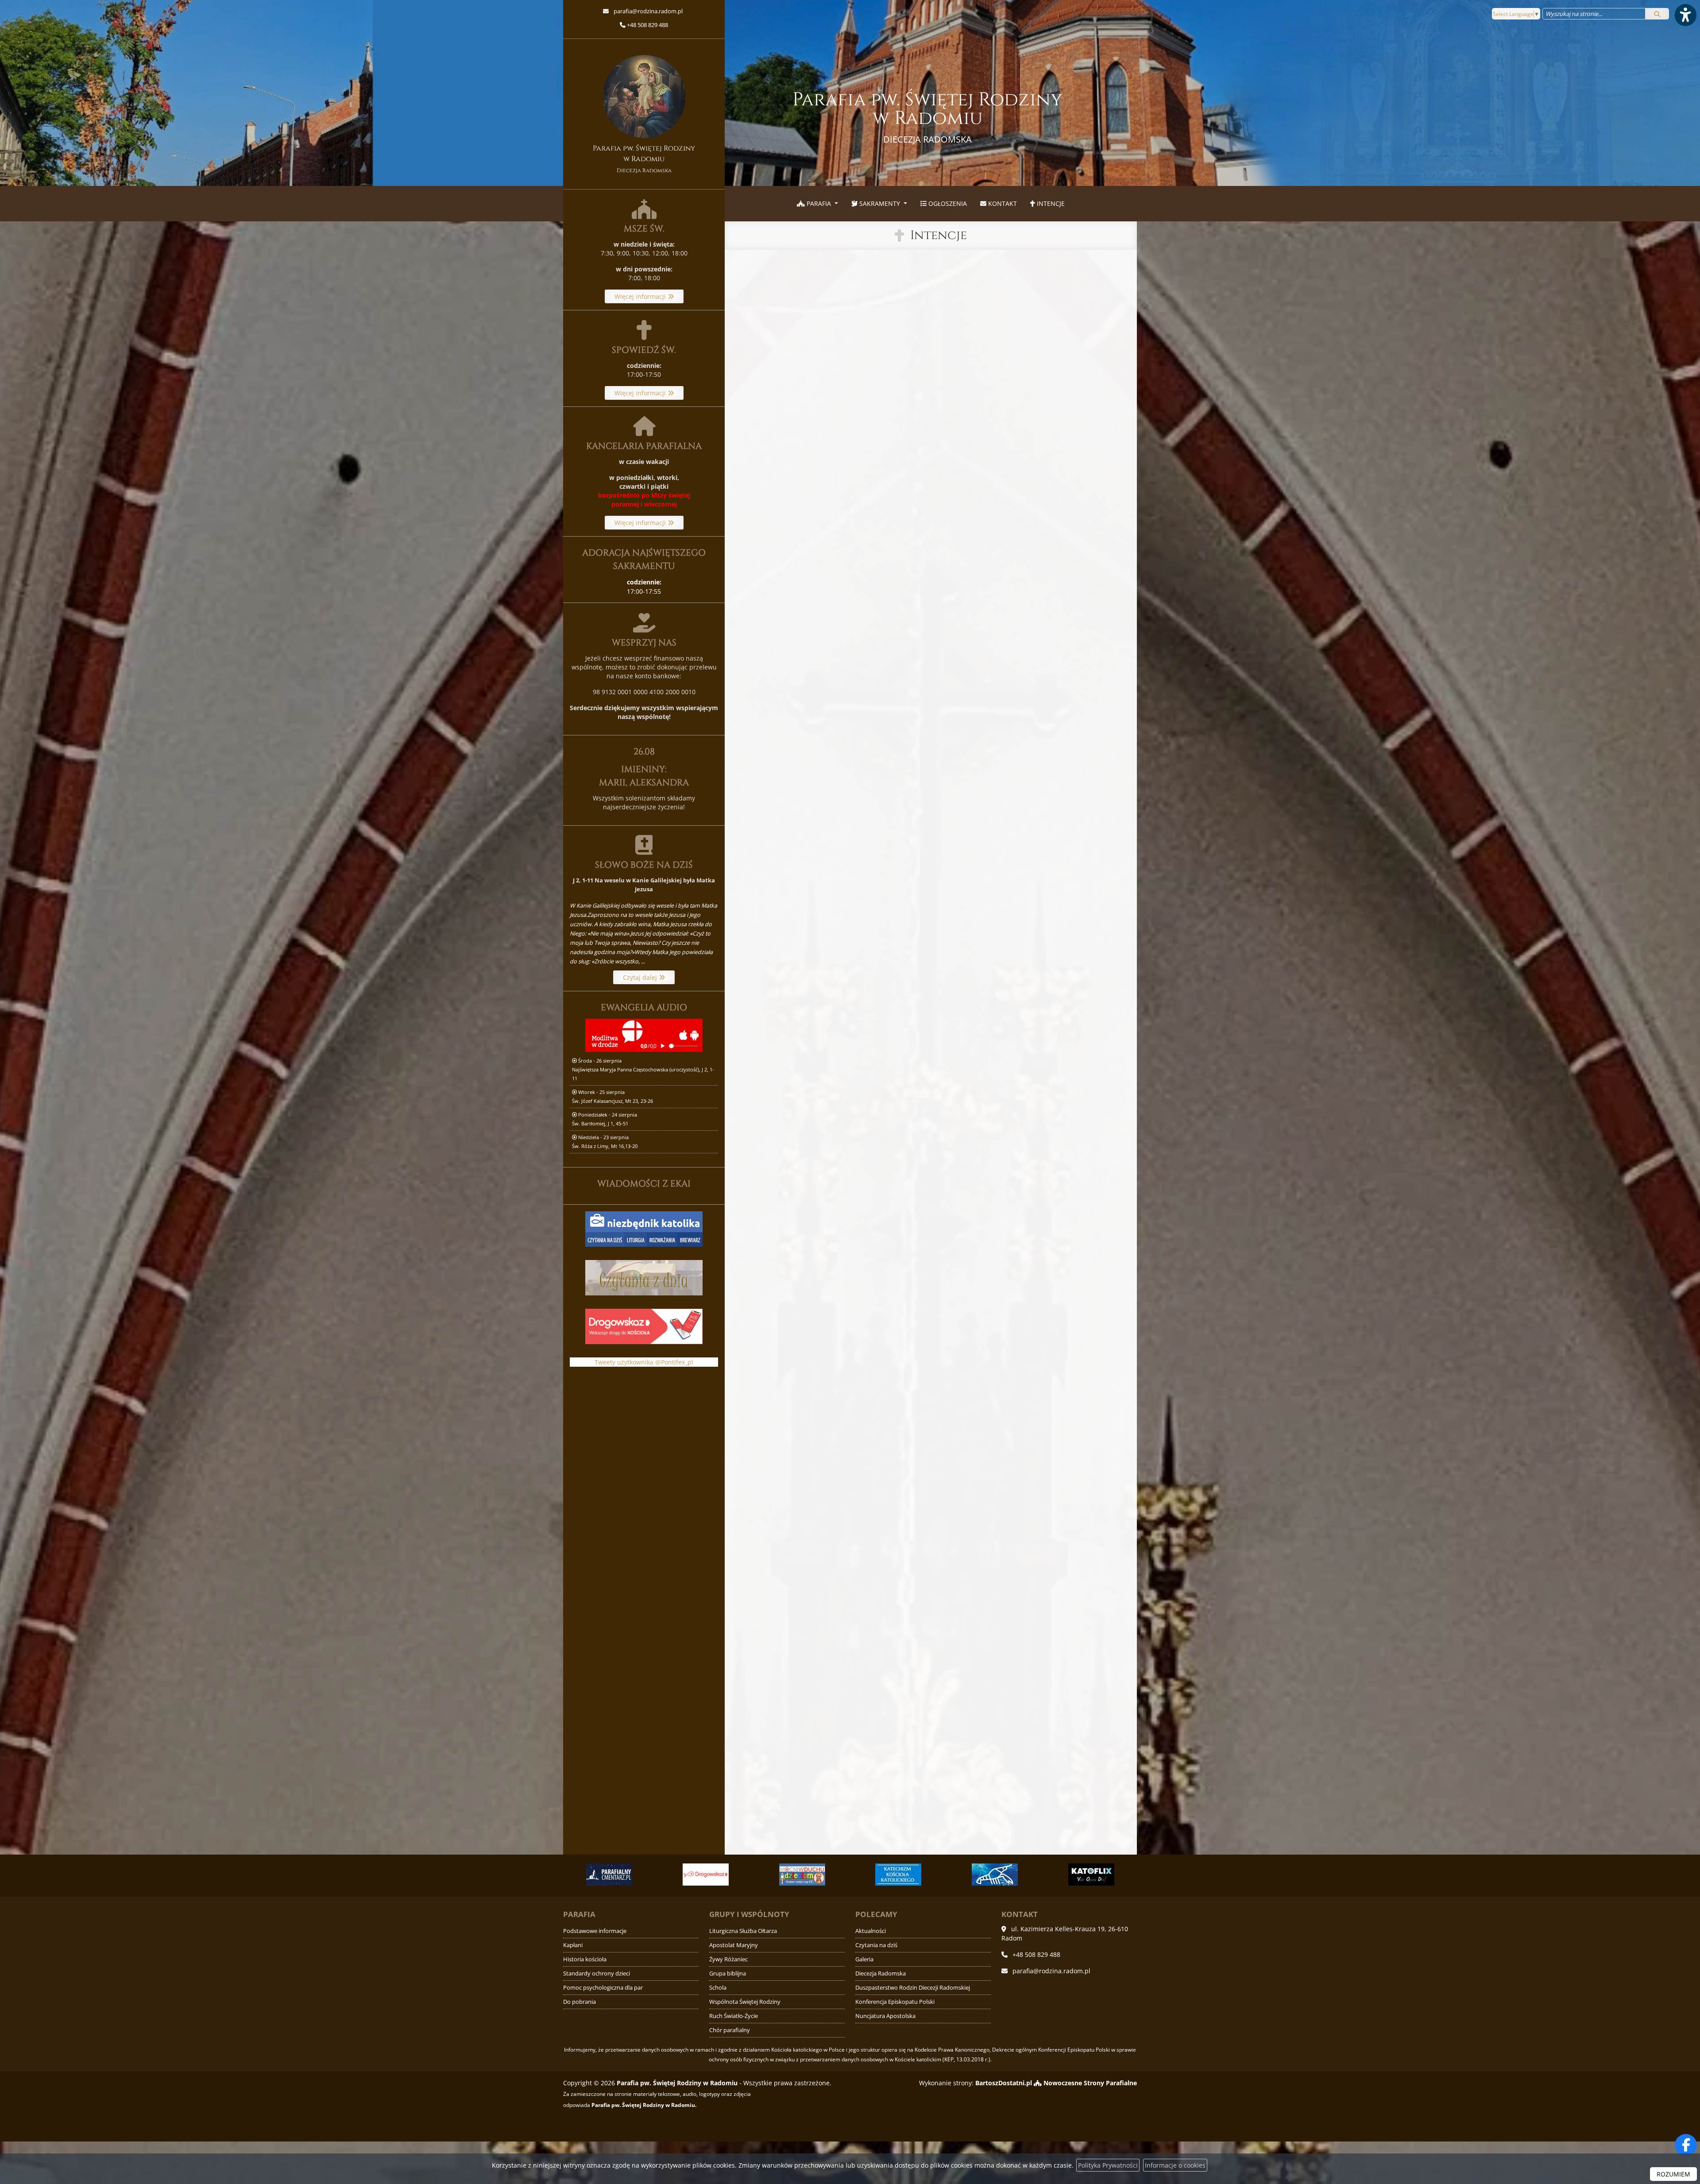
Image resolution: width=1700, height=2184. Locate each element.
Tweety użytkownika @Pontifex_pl (644, 1362)
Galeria (864, 1959)
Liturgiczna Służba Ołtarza (743, 1931)
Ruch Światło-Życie (734, 2016)
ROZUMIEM (1673, 2174)
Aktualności (871, 1931)
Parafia (819, 203)
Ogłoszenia (947, 203)
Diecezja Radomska (881, 1973)
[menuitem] (817, 204)
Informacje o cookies (1175, 2165)
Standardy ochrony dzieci (597, 1973)
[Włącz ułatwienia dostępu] (1685, 15)
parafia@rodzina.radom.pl (647, 11)
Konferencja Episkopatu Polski (895, 2002)
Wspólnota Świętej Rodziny (745, 2002)
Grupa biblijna (728, 1973)
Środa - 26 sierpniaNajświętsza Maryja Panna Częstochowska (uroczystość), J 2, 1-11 (643, 1069)
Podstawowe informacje (595, 1931)
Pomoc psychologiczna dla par (603, 1988)
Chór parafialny (730, 2030)
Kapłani (573, 1945)
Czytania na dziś (876, 1945)
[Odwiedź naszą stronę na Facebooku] (1686, 2145)
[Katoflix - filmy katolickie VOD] (899, 1875)
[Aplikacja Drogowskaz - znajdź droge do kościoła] (644, 1326)
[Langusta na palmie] (802, 1875)
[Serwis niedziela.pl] (1091, 1875)
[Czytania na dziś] (644, 1277)
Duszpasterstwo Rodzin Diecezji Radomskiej (913, 1988)
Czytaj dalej (641, 977)
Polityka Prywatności (1108, 2165)
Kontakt (1002, 203)
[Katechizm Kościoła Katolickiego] (706, 1875)
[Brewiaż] (995, 1875)
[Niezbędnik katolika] (644, 1228)
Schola (718, 1988)
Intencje (1050, 203)
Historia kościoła (585, 1959)
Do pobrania (580, 2002)
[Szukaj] (1657, 14)
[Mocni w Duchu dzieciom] (610, 1875)
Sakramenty (880, 203)
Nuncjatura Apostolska (885, 2016)
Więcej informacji (641, 296)
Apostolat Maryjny (734, 1945)
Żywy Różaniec (728, 1959)
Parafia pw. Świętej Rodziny (927, 116)
